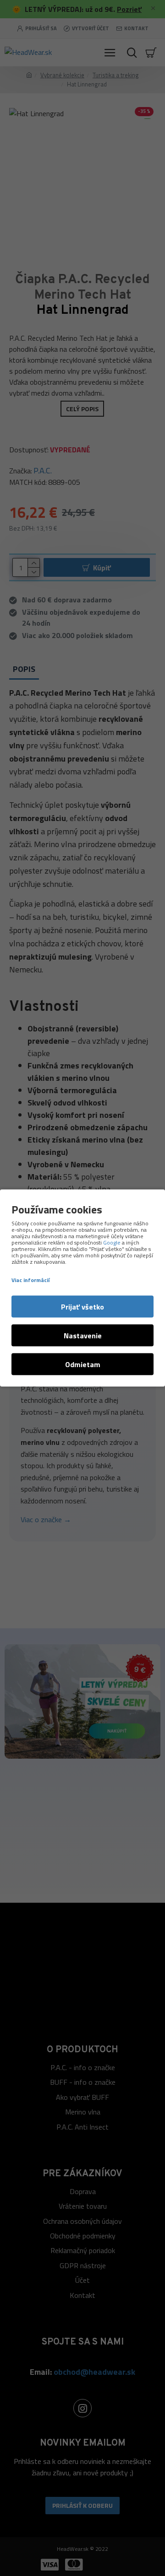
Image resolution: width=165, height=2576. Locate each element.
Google (112, 1243)
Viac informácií (30, 1280)
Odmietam (83, 1364)
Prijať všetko (82, 1307)
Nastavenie (83, 1336)
